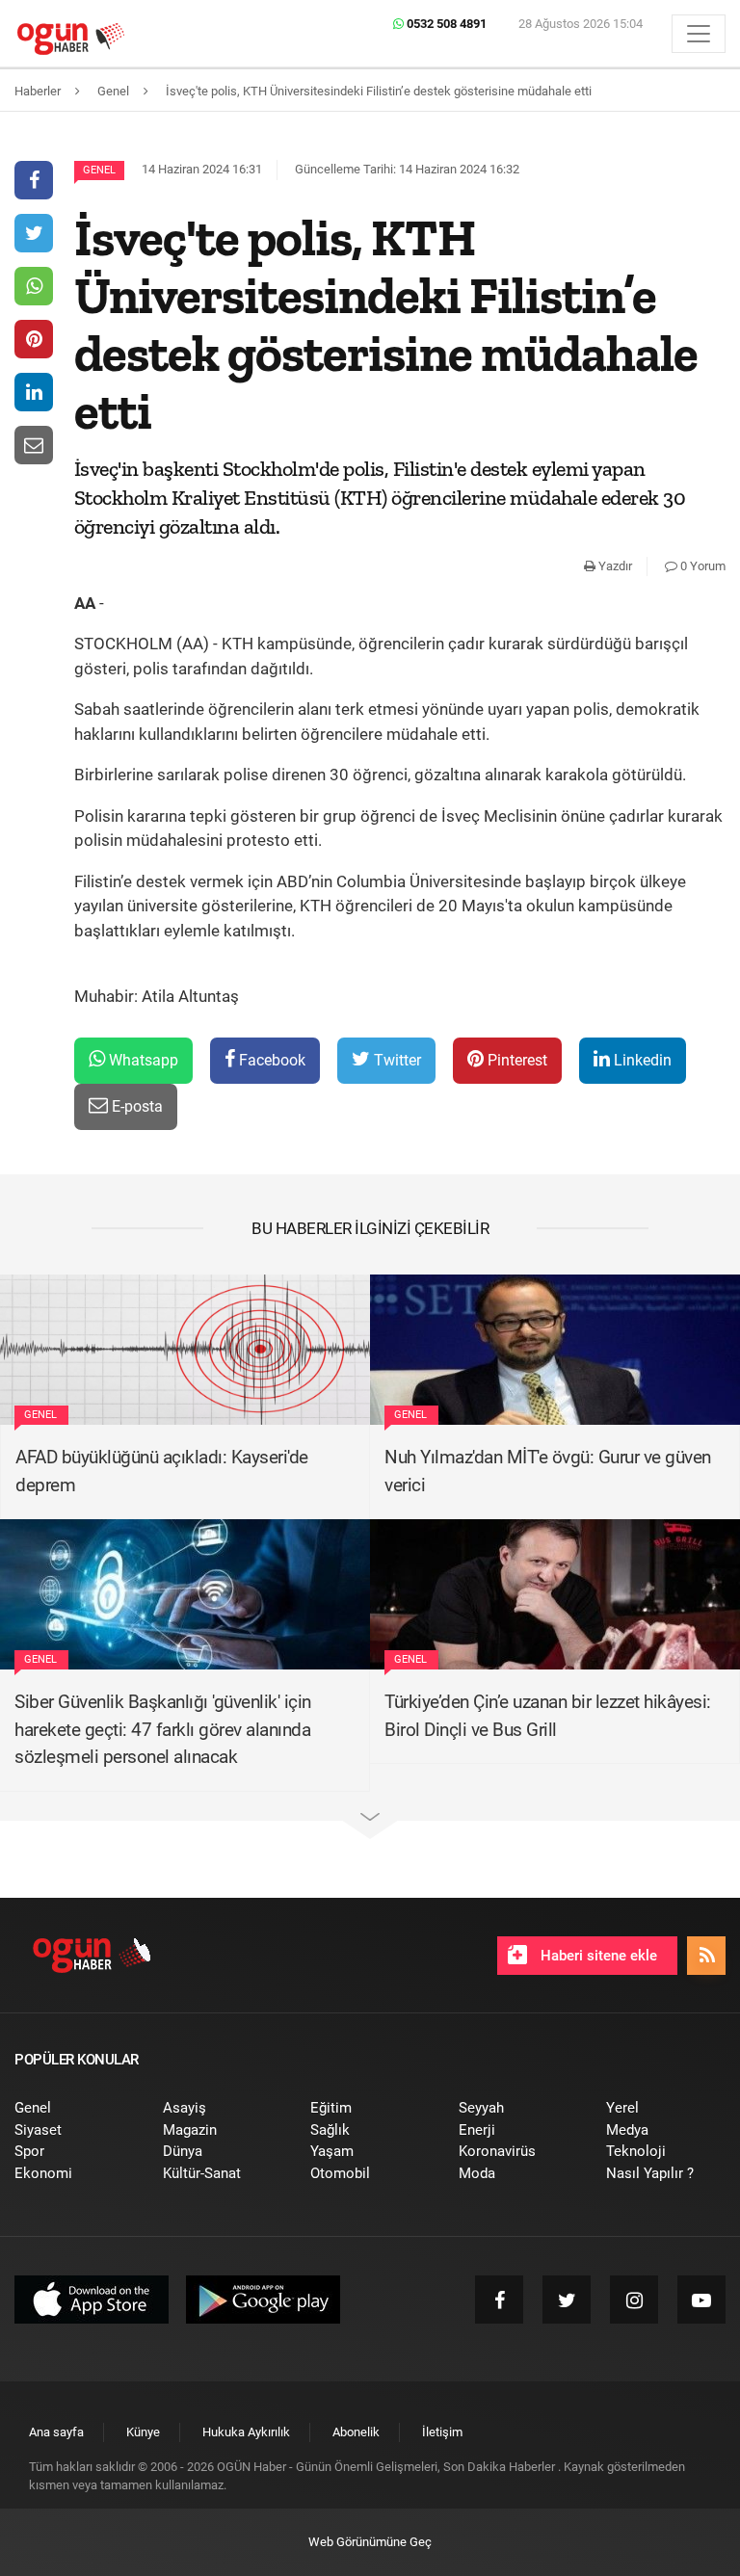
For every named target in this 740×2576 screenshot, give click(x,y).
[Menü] (699, 34)
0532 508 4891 (445, 24)
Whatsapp (142, 1060)
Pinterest (515, 1060)
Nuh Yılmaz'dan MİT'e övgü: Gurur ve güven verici (548, 1471)
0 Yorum (701, 566)
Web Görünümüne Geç (370, 2542)
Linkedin (641, 1060)
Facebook (270, 1060)
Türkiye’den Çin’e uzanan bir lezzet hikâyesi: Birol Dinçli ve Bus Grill (548, 1716)
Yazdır (614, 566)
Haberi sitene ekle (597, 1956)
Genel (99, 170)
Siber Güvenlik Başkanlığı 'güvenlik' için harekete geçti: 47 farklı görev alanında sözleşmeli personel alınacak (163, 1729)
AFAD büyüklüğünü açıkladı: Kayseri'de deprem (162, 1471)
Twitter (396, 1060)
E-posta (135, 1106)
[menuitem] (74, 2108)
